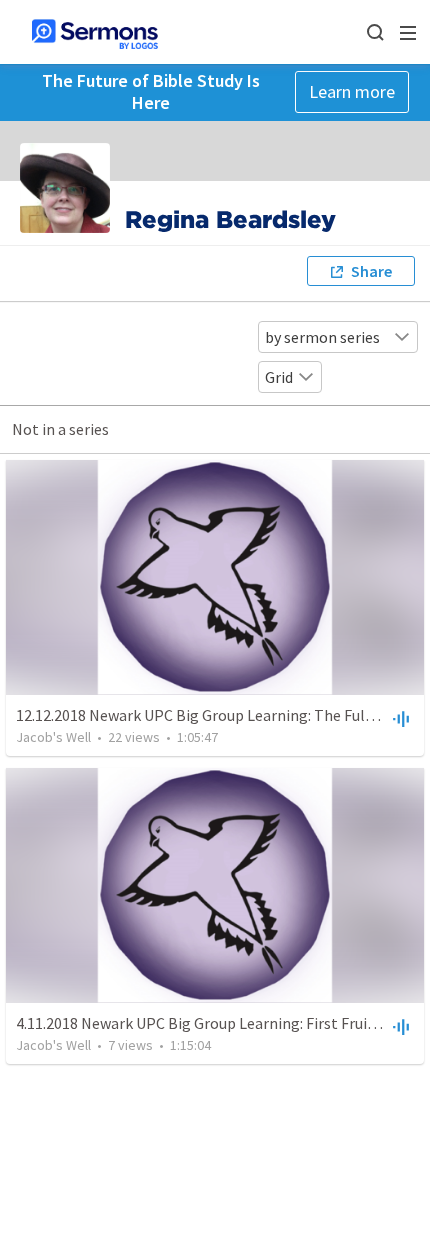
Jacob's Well (53, 737)
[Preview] (399, 718)
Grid (279, 377)
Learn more (352, 91)
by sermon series (322, 337)
